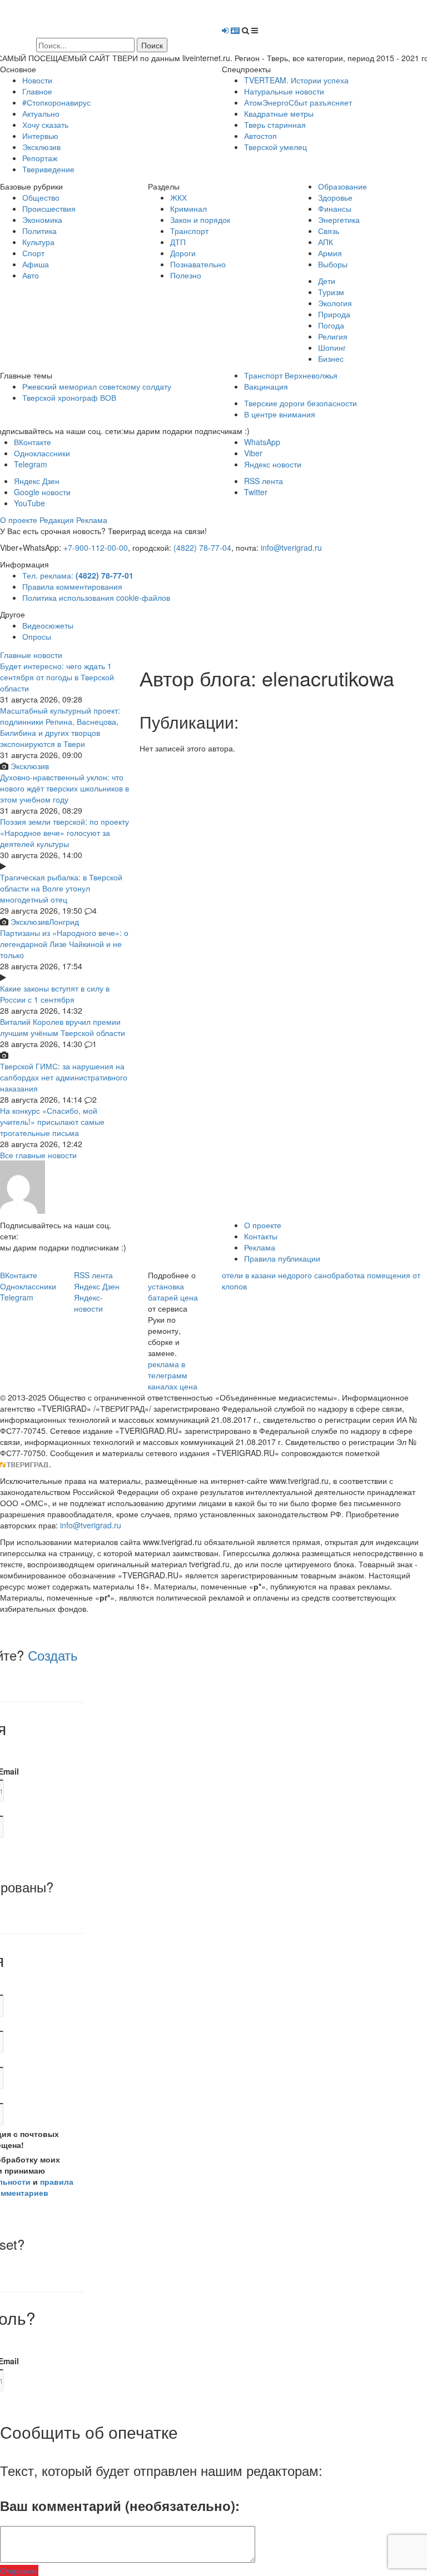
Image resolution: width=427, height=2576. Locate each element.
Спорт (33, 253)
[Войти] (225, 30)
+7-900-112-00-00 (96, 547)
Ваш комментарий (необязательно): (120, 2505)
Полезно (186, 275)
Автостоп (260, 136)
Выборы (333, 264)
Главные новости (31, 655)
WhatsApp (262, 442)
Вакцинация (266, 386)
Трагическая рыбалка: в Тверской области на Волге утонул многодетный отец (61, 888)
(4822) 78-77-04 (202, 547)
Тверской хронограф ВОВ (69, 397)
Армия (330, 253)
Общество (41, 197)
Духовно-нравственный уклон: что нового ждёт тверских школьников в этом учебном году (64, 788)
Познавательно (198, 264)
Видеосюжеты (48, 625)
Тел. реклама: (78, 575)
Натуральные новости (284, 91)
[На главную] (103, 18)
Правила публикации (282, 1258)
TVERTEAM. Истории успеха (296, 80)
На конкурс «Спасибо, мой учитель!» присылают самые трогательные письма (52, 1122)
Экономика (42, 220)
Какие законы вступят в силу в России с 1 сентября (55, 994)
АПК (326, 242)
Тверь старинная (275, 124)
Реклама (92, 520)
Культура (38, 242)
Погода (331, 325)
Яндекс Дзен (37, 481)
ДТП (178, 242)
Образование (342, 186)
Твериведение (48, 169)
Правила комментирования (72, 586)
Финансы (335, 208)
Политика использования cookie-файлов (96, 597)
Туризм (331, 292)
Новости (37, 80)
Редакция (57, 520)
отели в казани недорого (267, 1275)
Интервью (40, 136)
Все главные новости (38, 1155)
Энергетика (339, 220)
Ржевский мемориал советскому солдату (97, 386)
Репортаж (40, 158)
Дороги (183, 253)
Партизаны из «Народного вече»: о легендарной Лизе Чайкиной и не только (64, 944)
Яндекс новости (273, 464)
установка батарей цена (173, 1292)
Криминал (188, 208)
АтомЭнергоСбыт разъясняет (298, 102)
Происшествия (49, 208)
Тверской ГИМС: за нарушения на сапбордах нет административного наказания (64, 1077)
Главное (37, 91)
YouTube (29, 503)
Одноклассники (42, 453)
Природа (334, 314)
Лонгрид (64, 921)
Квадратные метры (279, 113)
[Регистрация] (235, 30)
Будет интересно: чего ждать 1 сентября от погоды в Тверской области (57, 677)
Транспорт (189, 231)
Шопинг (332, 347)
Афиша (36, 264)
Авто (31, 275)
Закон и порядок (200, 220)
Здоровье (335, 197)
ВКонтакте (33, 442)
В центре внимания (280, 414)
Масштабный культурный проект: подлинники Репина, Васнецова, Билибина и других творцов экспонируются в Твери (60, 727)
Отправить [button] (19, 2570)
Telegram (31, 464)
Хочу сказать (45, 124)
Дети (327, 281)
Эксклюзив (41, 147)
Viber (253, 453)
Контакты (261, 1236)
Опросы (37, 636)
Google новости (42, 492)
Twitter (256, 492)
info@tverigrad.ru (291, 547)
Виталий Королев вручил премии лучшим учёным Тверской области (63, 1027)
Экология (335, 303)
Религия (333, 336)
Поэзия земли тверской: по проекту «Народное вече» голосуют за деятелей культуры (64, 833)
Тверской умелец (275, 147)
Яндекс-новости (88, 1303)
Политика (39, 231)
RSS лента (264, 481)
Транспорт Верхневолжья (291, 375)
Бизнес (331, 358)
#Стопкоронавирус (56, 102)
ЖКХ (178, 197)
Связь (329, 231)
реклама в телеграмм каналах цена (173, 1375)
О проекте (19, 520)
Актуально (41, 113)
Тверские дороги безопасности (301, 403)
